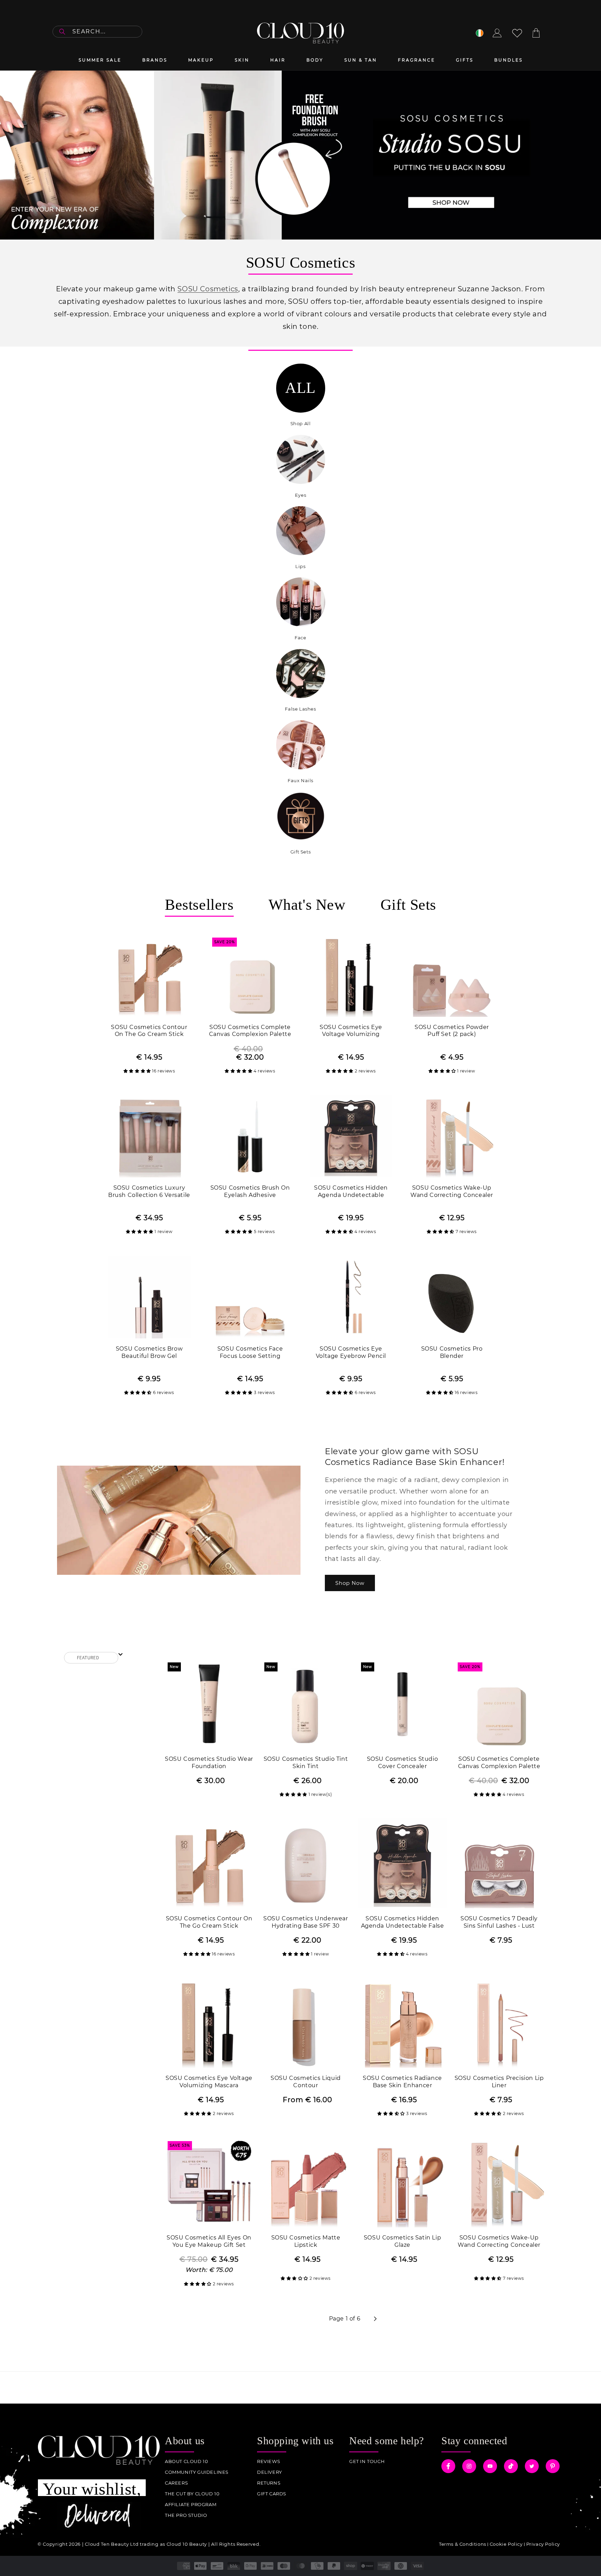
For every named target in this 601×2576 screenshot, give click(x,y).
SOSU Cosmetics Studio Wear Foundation (209, 1763)
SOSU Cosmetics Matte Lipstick (306, 2241)
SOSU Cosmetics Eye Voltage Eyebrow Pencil (351, 1352)
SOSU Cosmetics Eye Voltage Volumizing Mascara (351, 1031)
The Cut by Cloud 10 (192, 2494)
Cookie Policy (506, 2544)
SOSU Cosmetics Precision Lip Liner (499, 2082)
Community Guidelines (197, 2472)
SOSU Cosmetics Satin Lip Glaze (402, 2241)
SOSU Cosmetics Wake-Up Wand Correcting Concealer (452, 1191)
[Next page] (375, 2319)
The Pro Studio (186, 2515)
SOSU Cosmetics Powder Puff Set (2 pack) (452, 1031)
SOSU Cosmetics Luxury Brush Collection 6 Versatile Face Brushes (149, 1192)
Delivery (270, 2472)
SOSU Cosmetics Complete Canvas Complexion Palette (250, 1031)
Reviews (269, 2461)
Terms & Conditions (463, 2544)
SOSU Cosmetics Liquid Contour (306, 2082)
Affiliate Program (191, 2505)
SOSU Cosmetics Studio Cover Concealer (403, 1763)
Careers (176, 2483)
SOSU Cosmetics (208, 289)
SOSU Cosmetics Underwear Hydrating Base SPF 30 (306, 1922)
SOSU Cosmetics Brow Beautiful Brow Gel (149, 1352)
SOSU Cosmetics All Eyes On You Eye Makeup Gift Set (209, 2241)
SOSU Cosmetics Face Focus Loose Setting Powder (250, 1353)
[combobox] (97, 32)
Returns (269, 2483)
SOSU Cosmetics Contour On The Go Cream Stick (149, 1031)
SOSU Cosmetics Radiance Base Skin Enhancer (402, 2082)
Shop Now (350, 1583)
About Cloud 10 (186, 2461)
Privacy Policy (543, 2544)
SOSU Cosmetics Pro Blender (452, 1352)
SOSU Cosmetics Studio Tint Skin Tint (306, 1763)
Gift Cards (272, 2494)
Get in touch (367, 2461)
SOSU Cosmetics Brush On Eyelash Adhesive (250, 1191)
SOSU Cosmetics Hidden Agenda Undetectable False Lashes (351, 1192)
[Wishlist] (517, 33)
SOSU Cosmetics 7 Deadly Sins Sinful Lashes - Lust (499, 1922)
